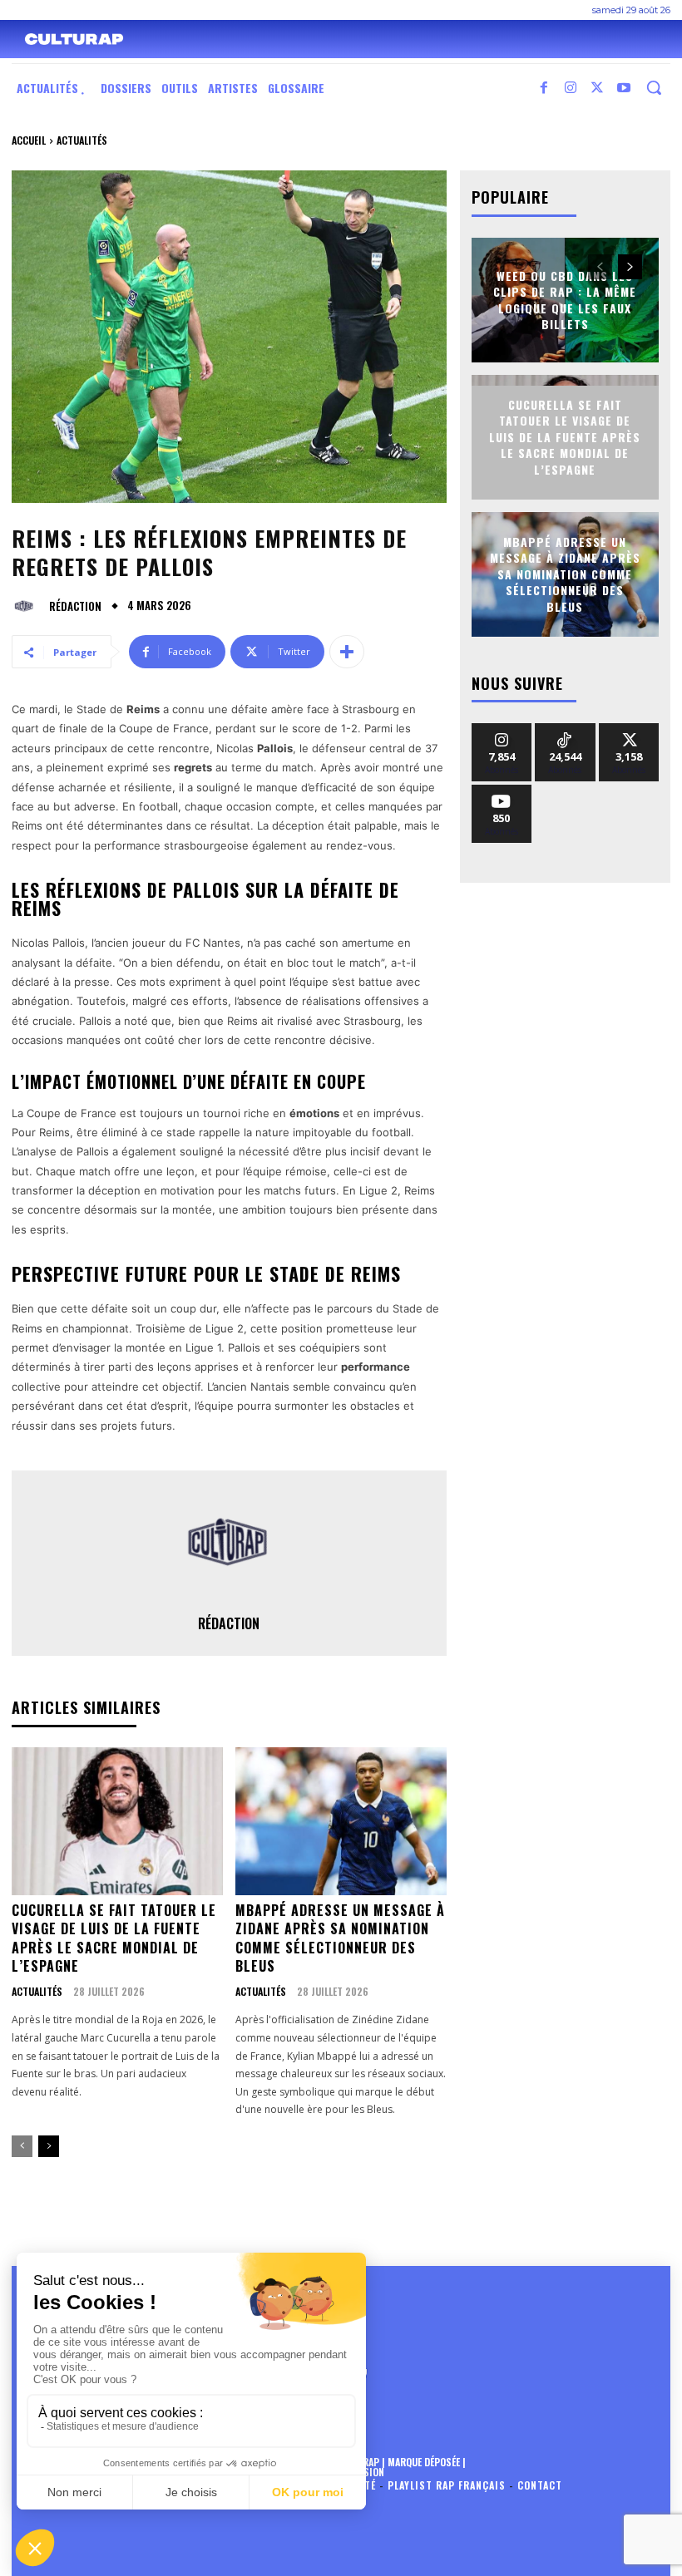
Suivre (502, 729)
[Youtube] (624, 88)
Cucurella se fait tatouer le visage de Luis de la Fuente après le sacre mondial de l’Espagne (114, 1938)
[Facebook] (544, 88)
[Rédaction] (28, 606)
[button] (654, 87)
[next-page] (49, 2146)
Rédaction (75, 606)
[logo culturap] (74, 39)
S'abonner (502, 791)
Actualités (82, 140)
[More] (347, 652)
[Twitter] (597, 88)
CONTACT (540, 2485)
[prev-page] (22, 2146)
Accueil (29, 140)
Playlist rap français (447, 2485)
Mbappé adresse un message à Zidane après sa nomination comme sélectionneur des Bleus (340, 1938)
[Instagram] (571, 88)
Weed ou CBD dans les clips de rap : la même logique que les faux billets (565, 299)
